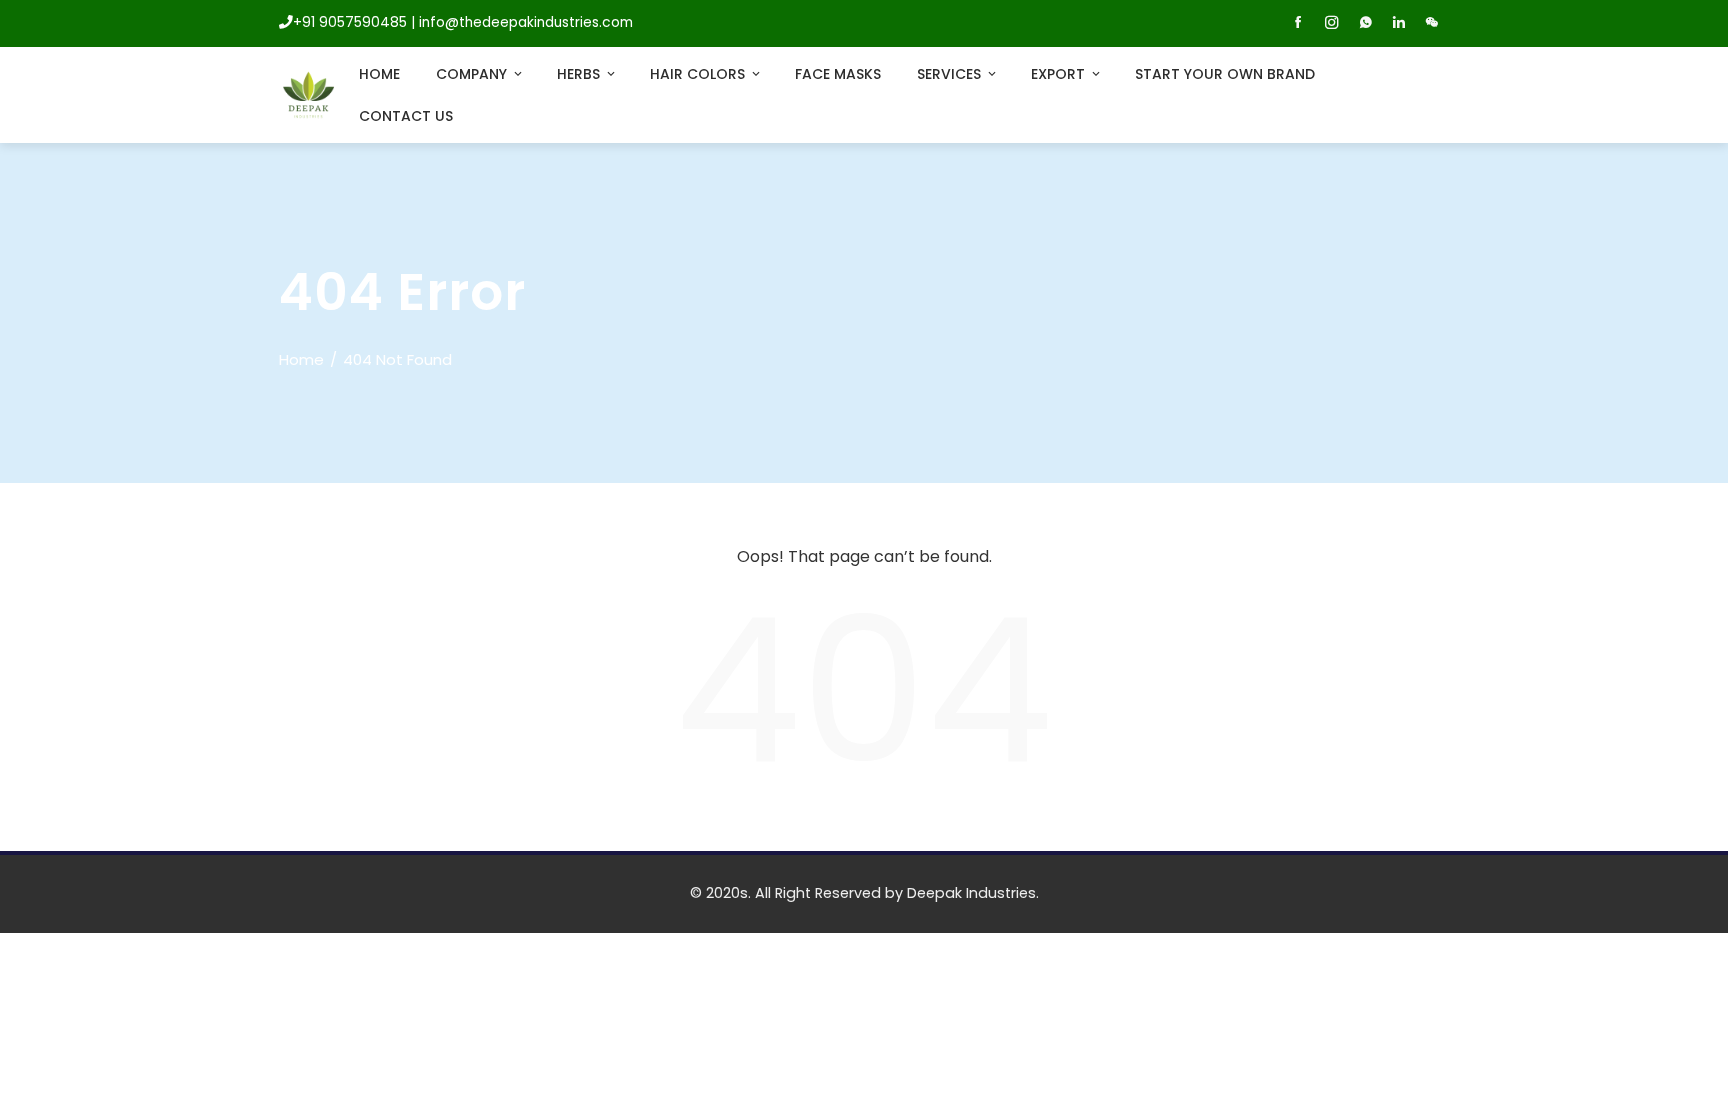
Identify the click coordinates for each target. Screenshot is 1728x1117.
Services (949, 74)
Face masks (838, 74)
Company (471, 74)
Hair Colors (697, 74)
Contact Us (406, 116)
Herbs (578, 74)
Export (1058, 74)
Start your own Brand (1225, 74)
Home (379, 74)
